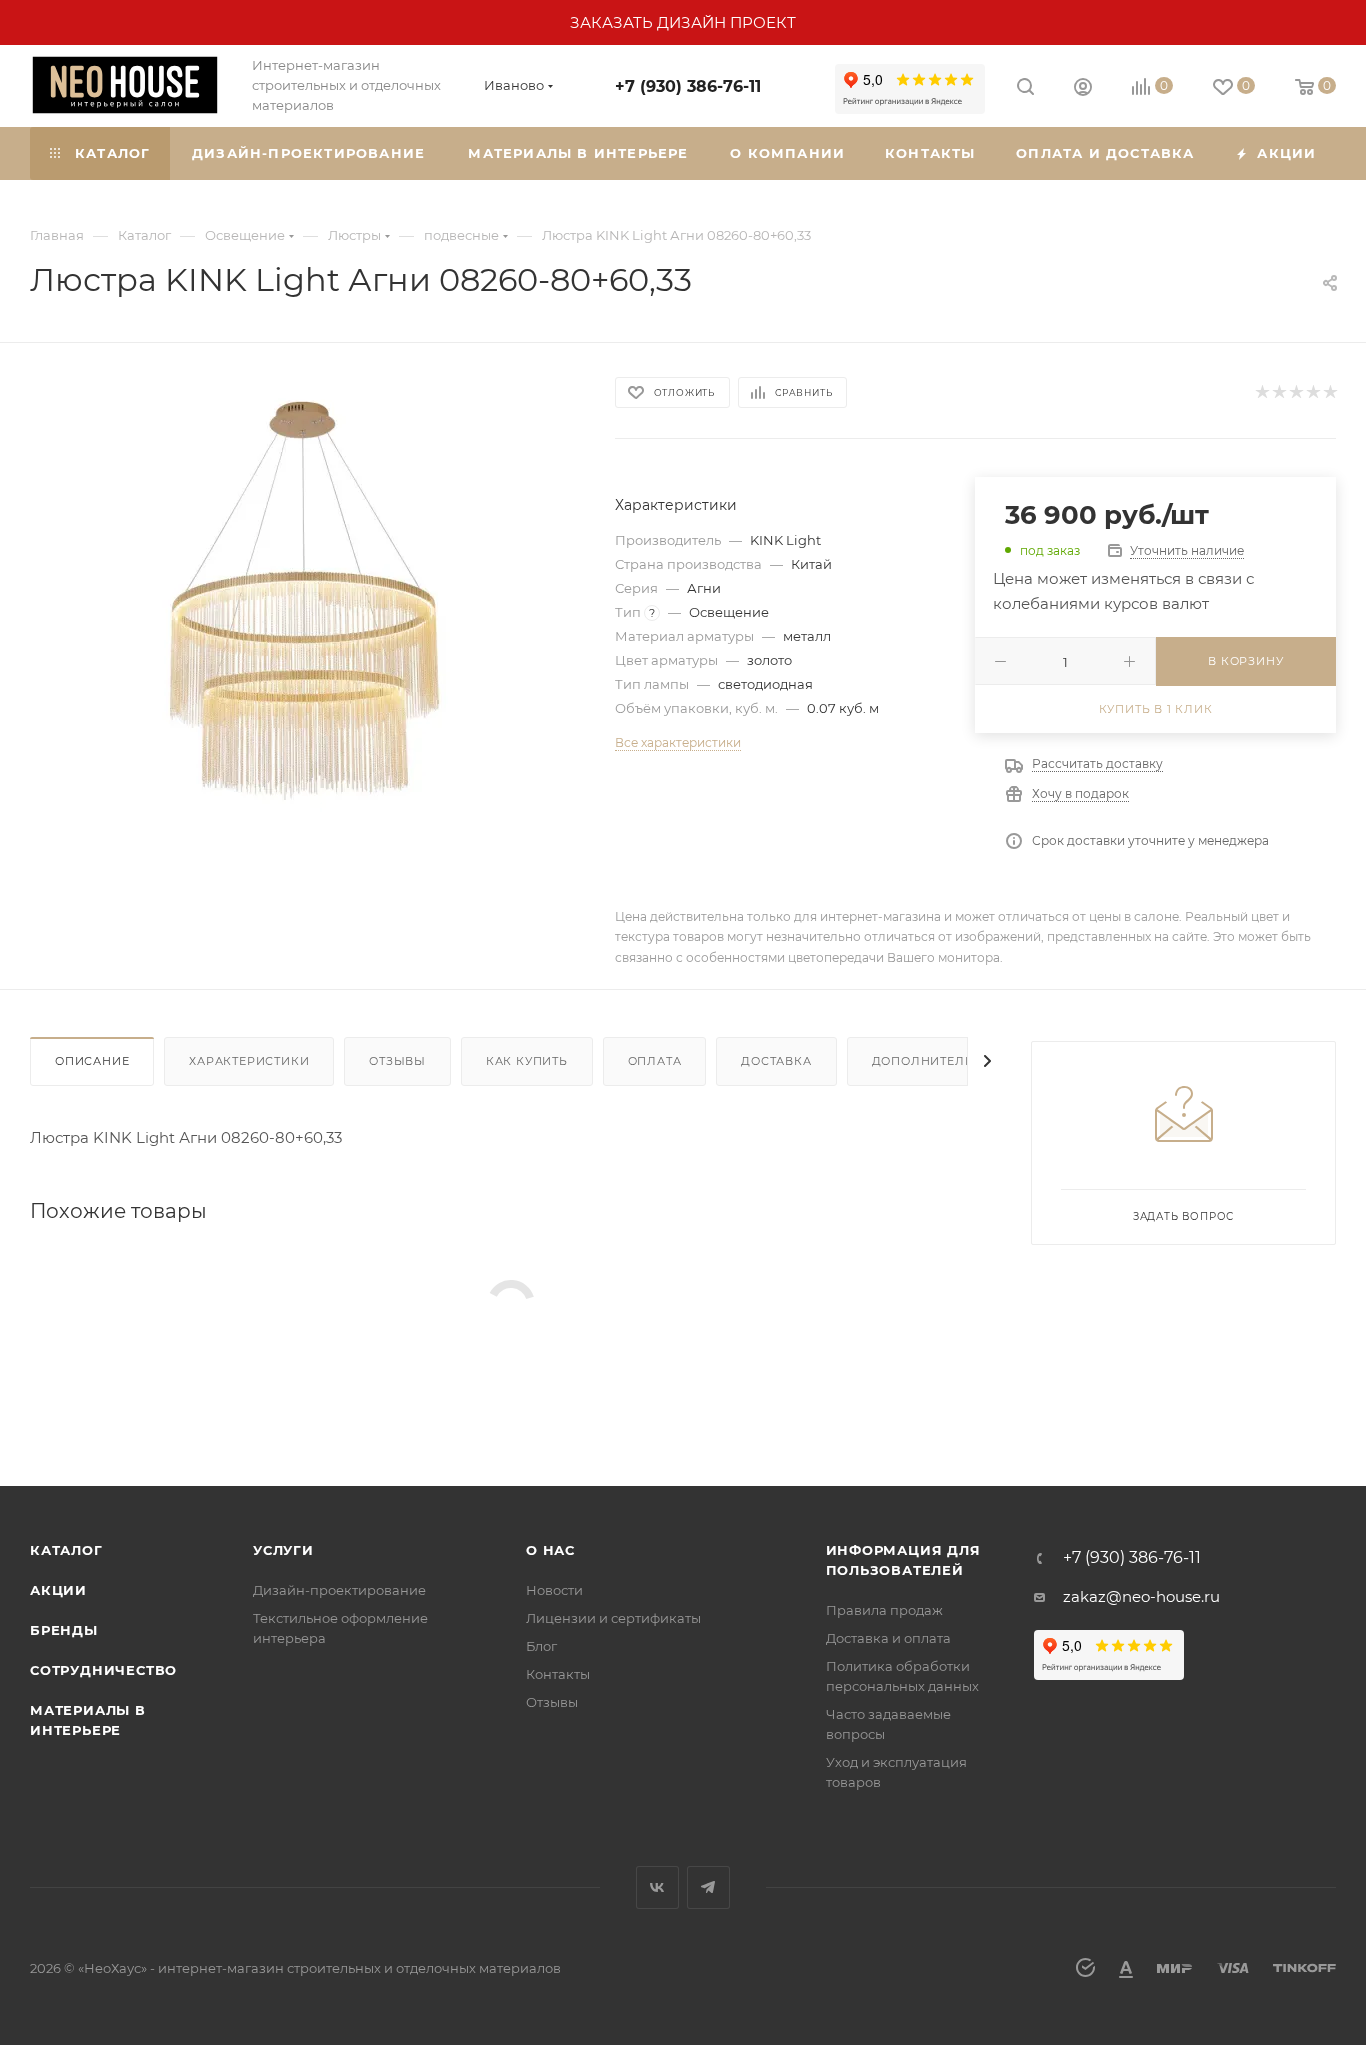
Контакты (558, 1674)
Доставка (776, 1061)
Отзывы (397, 1061)
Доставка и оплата (888, 1638)
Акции (58, 1590)
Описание (92, 1061)
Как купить (527, 1061)
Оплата (655, 1061)
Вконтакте (657, 1887)
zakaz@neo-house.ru (1141, 1596)
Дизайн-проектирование (339, 1590)
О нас (550, 1550)
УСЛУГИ (283, 1550)
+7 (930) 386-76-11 (688, 86)
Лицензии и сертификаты (613, 1618)
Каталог (66, 1550)
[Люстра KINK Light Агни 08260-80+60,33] (304, 601)
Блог (541, 1646)
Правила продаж (884, 1610)
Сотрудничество (103, 1670)
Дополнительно (932, 1061)
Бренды (64, 1630)
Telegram (708, 1887)
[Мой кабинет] (1083, 89)
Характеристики (249, 1061)
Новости (554, 1590)
